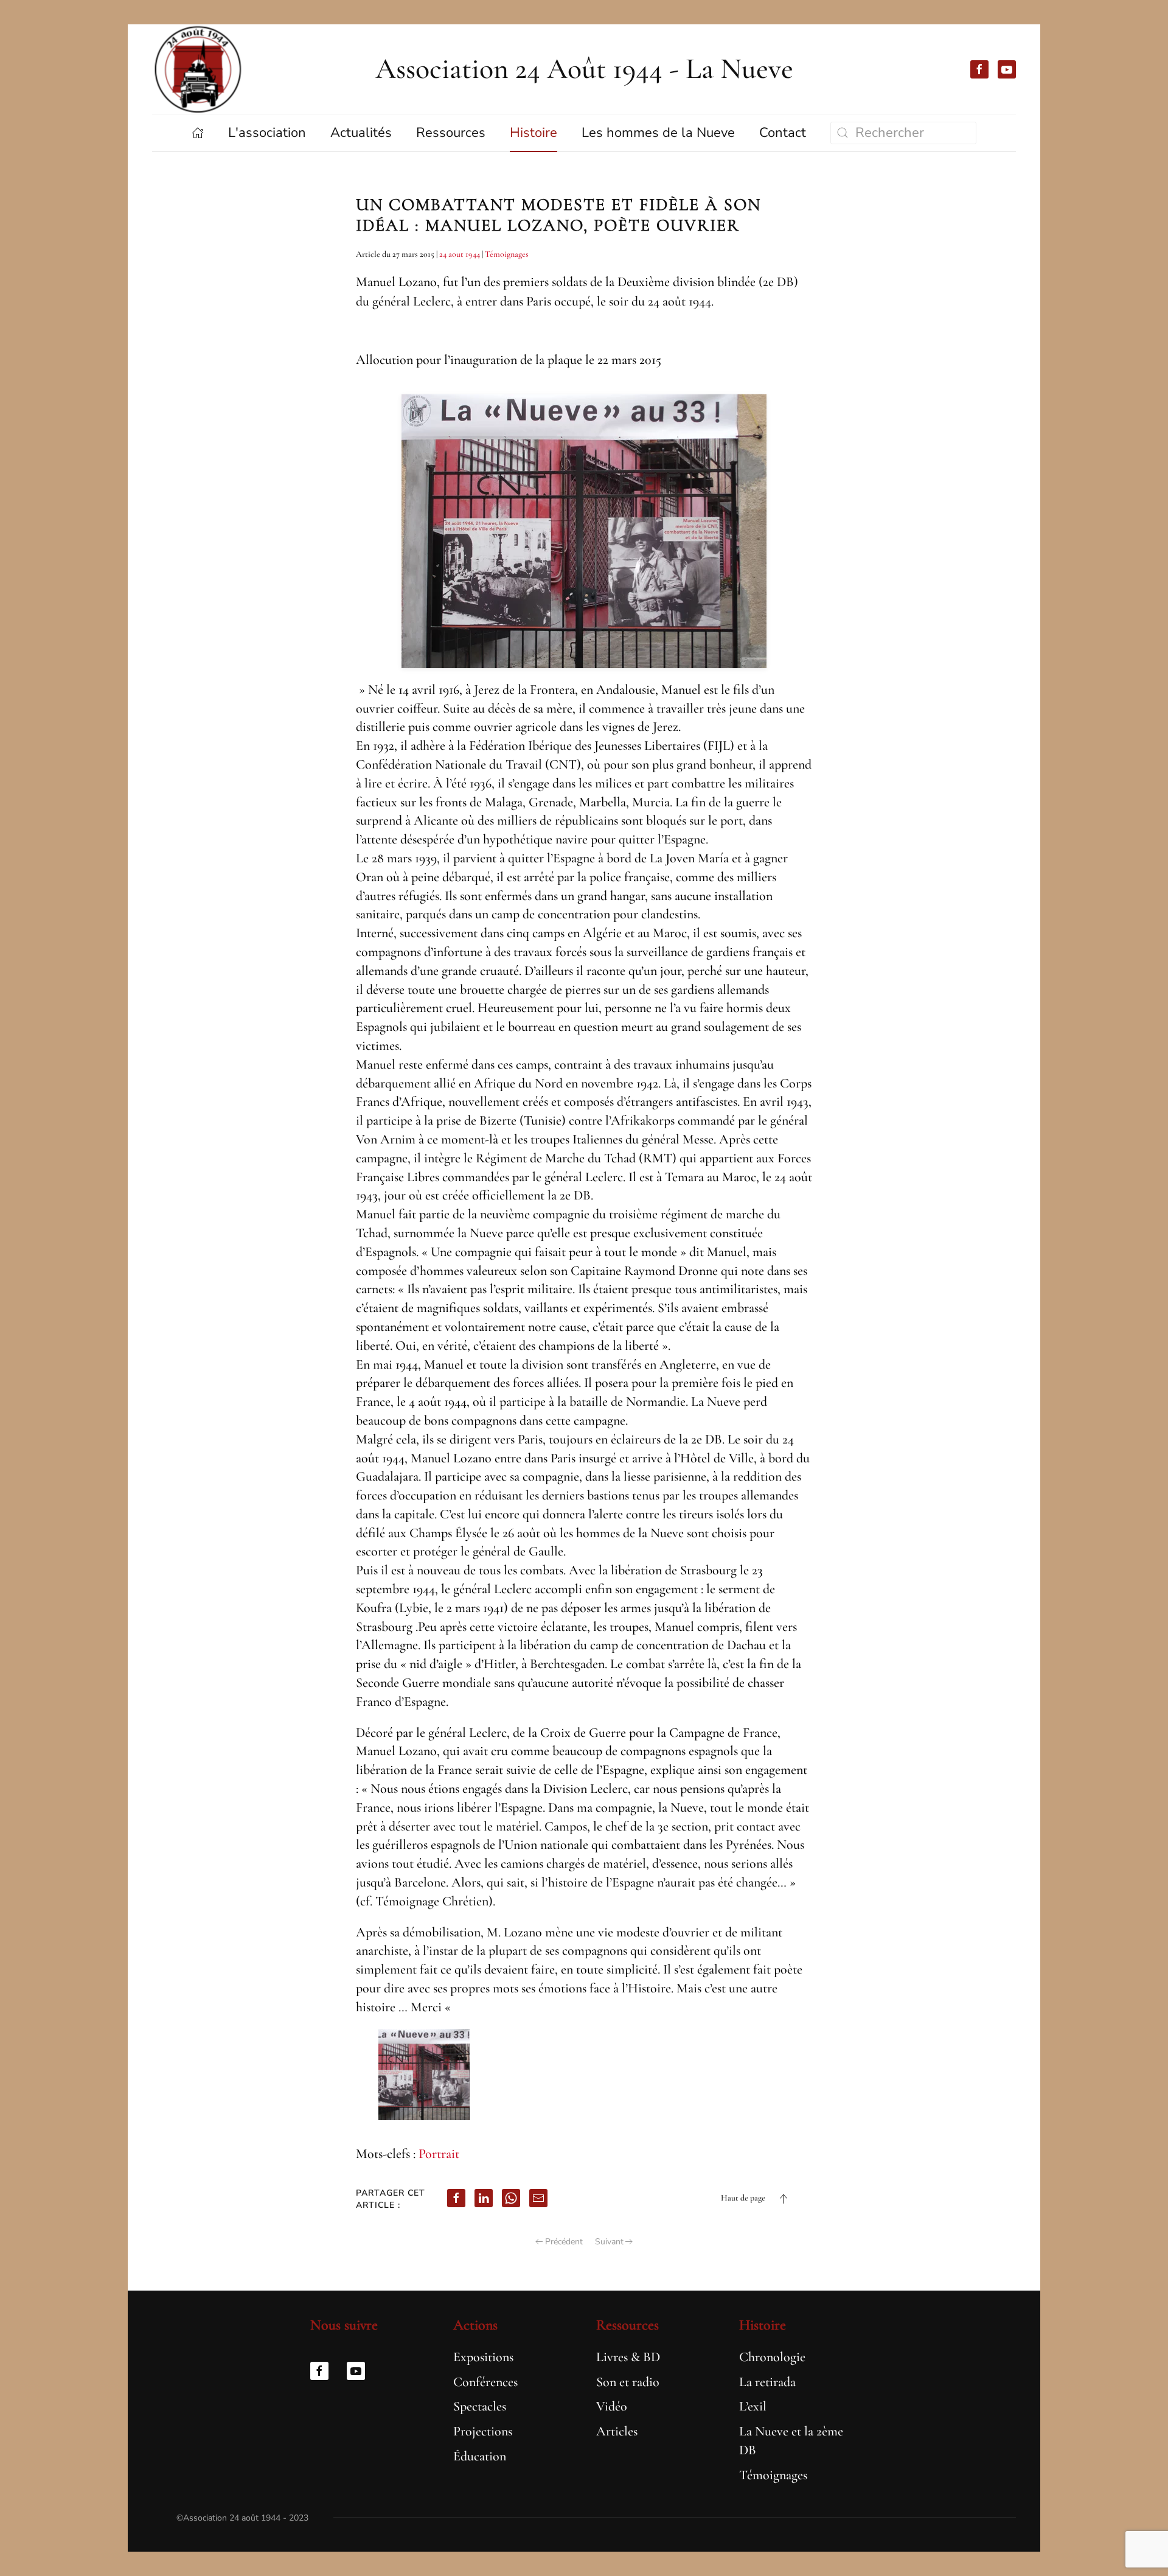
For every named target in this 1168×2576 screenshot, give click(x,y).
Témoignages (507, 254)
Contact (783, 133)
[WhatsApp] (511, 2198)
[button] (784, 2199)
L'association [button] (267, 133)
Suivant (609, 2242)
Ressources (627, 2325)
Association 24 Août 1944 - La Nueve (584, 69)
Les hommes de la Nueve (658, 133)
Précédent (564, 2242)
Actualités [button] (361, 133)
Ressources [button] (451, 133)
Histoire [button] (534, 133)
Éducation (480, 2456)
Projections (483, 2431)
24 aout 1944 (460, 254)
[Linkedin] (484, 2198)
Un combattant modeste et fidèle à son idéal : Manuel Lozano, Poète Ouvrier (558, 215)
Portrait (439, 2154)
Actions (475, 2325)
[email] (538, 2198)
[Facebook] (456, 2198)
